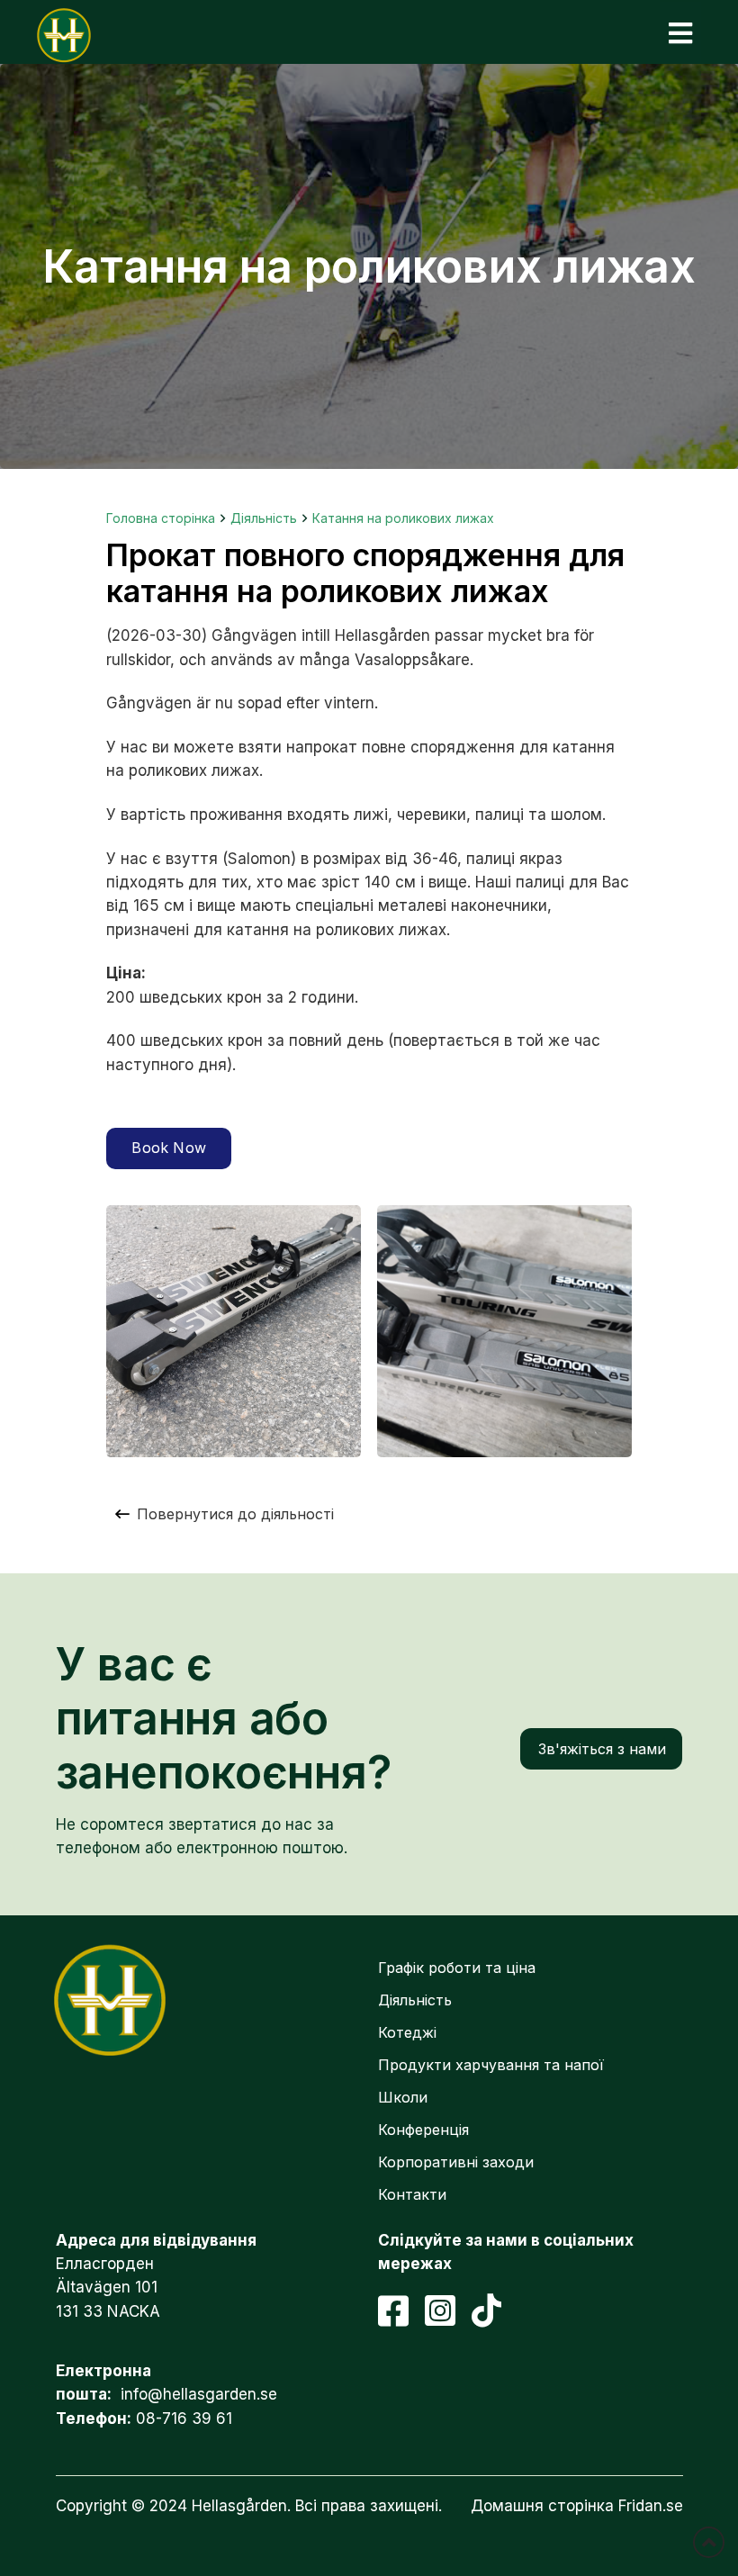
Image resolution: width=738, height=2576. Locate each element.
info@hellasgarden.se (199, 2394)
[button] (680, 33)
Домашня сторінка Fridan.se (577, 2506)
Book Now (169, 1148)
